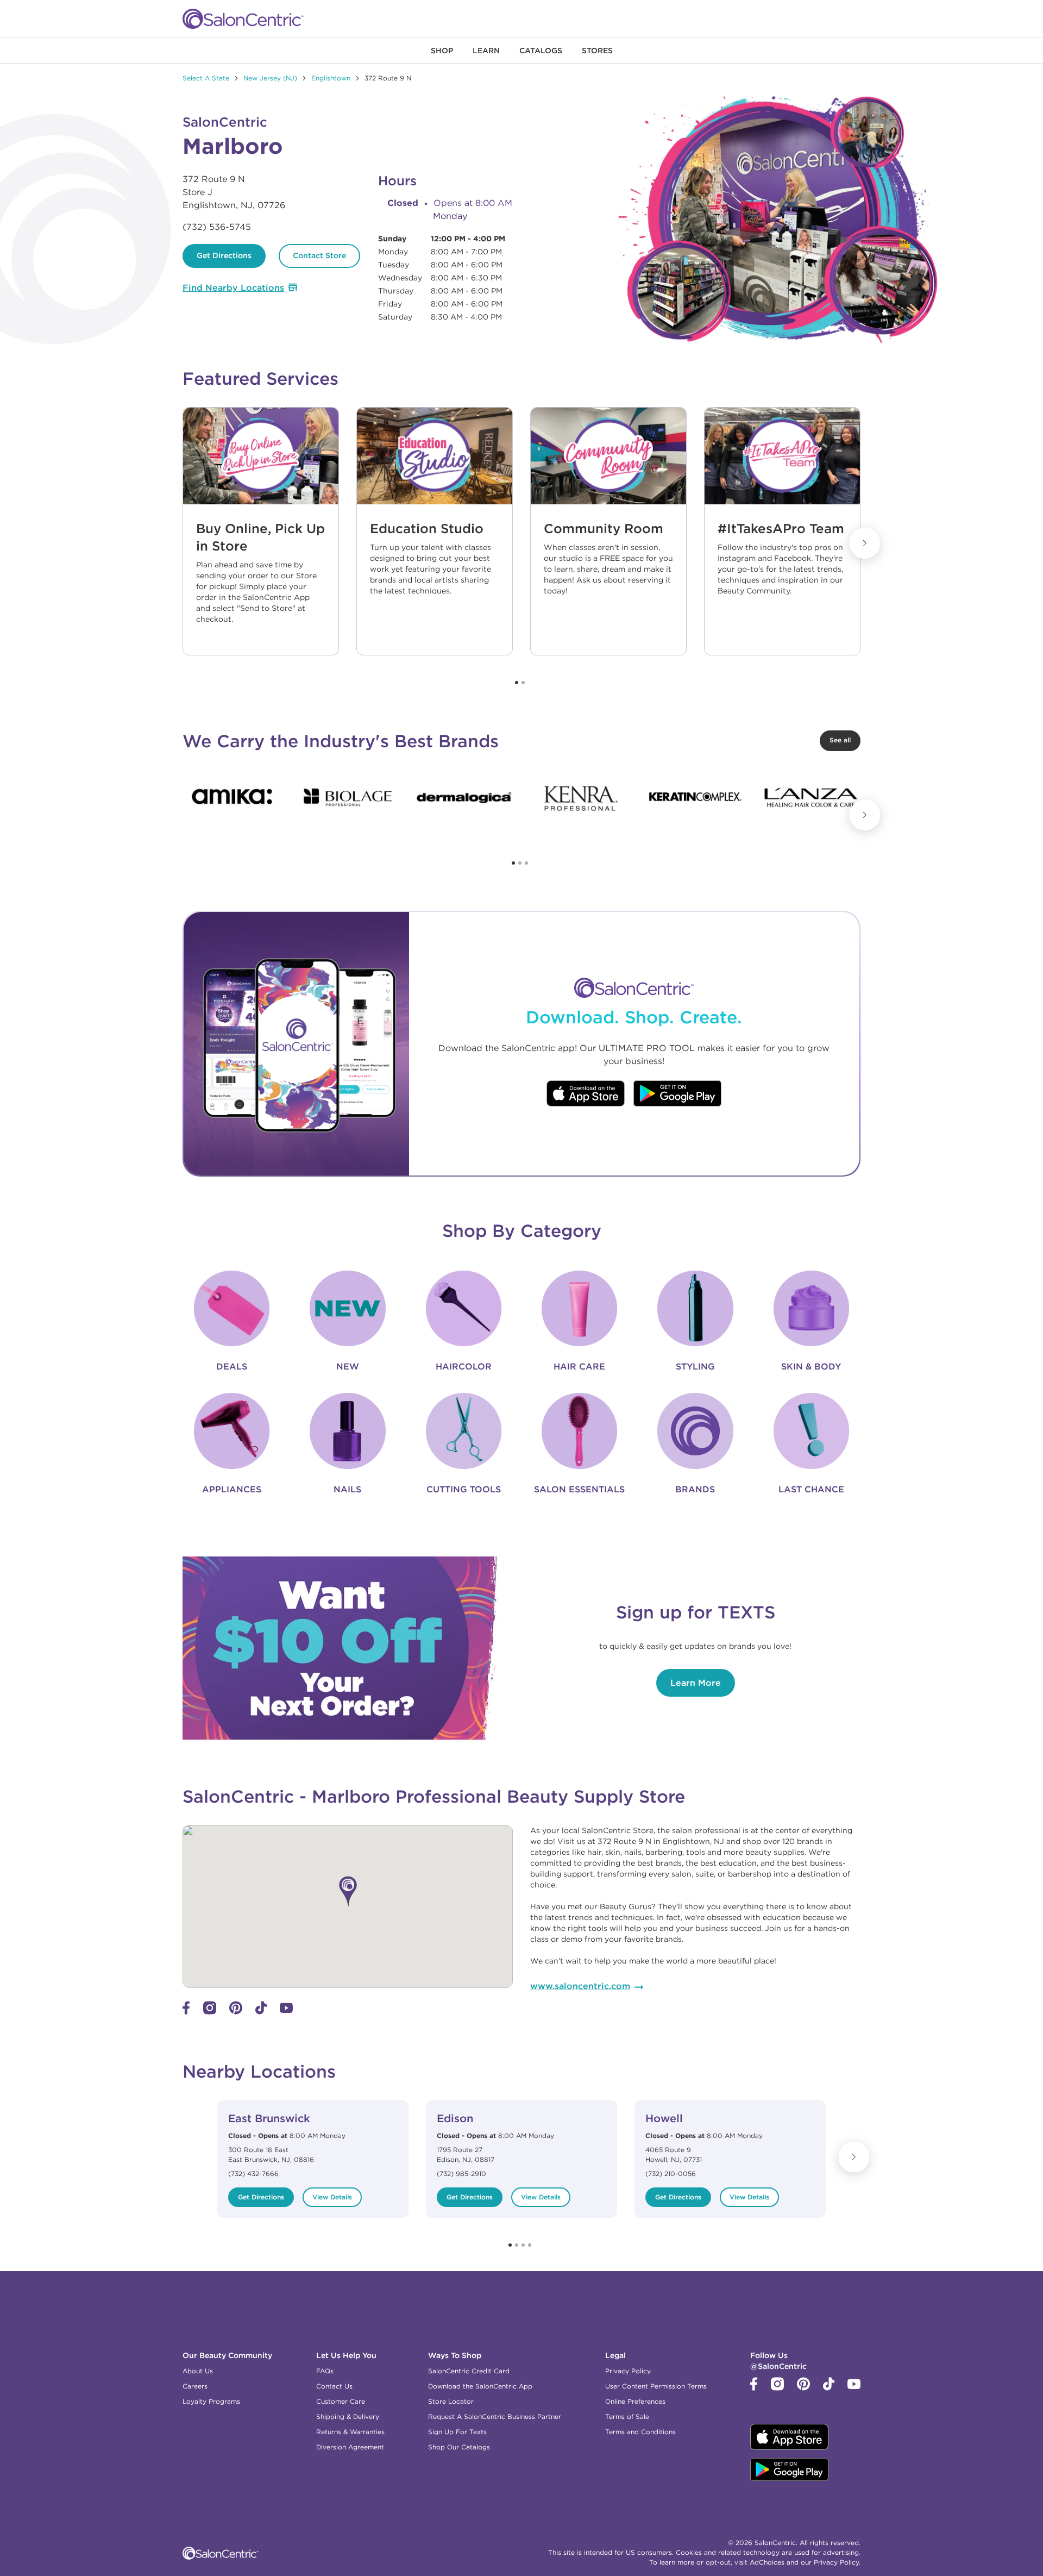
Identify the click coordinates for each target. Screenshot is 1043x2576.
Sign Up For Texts (457, 2432)
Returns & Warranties (350, 2432)
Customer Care (341, 2401)
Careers (195, 2386)
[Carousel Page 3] (526, 863)
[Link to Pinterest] (236, 2012)
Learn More (696, 1683)
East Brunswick (269, 2118)
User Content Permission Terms (656, 2386)
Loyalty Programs (211, 2401)
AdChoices (767, 2562)
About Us (198, 2371)
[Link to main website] (243, 19)
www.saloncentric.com (580, 1986)
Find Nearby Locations (233, 287)
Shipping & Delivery (348, 2416)
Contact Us (334, 2386)
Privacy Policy (628, 2371)
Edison (455, 2118)
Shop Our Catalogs (459, 2447)
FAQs (325, 2371)
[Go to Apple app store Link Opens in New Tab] (586, 1095)
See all (840, 740)
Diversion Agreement (350, 2447)
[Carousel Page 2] (523, 683)
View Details (332, 2197)
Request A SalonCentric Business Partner (495, 2416)
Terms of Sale (627, 2416)
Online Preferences (635, 2401)
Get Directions (224, 255)
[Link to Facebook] (186, 2012)
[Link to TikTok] (261, 2012)
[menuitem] (442, 51)
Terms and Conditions (640, 2432)
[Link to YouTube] (286, 2010)
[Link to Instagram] (210, 2012)
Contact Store (319, 255)
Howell (664, 2118)
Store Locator (451, 2401)
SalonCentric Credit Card (469, 2371)
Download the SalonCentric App (480, 2386)
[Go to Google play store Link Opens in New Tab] (678, 1095)
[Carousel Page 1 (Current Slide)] (517, 683)
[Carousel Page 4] (530, 2245)
